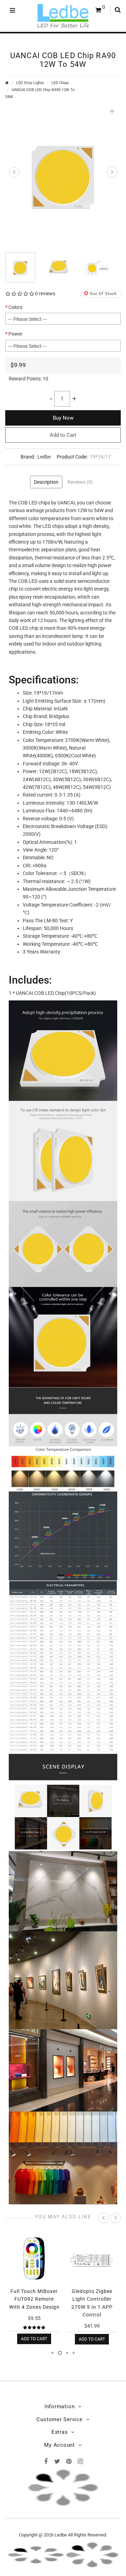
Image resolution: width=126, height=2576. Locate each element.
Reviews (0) (80, 482)
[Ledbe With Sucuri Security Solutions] (36, 2554)
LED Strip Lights (30, 83)
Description (46, 482)
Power (15, 334)
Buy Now (63, 418)
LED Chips (60, 83)
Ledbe (44, 457)
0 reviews (45, 294)
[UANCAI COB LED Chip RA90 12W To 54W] (63, 174)
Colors (15, 307)
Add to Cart (63, 435)
